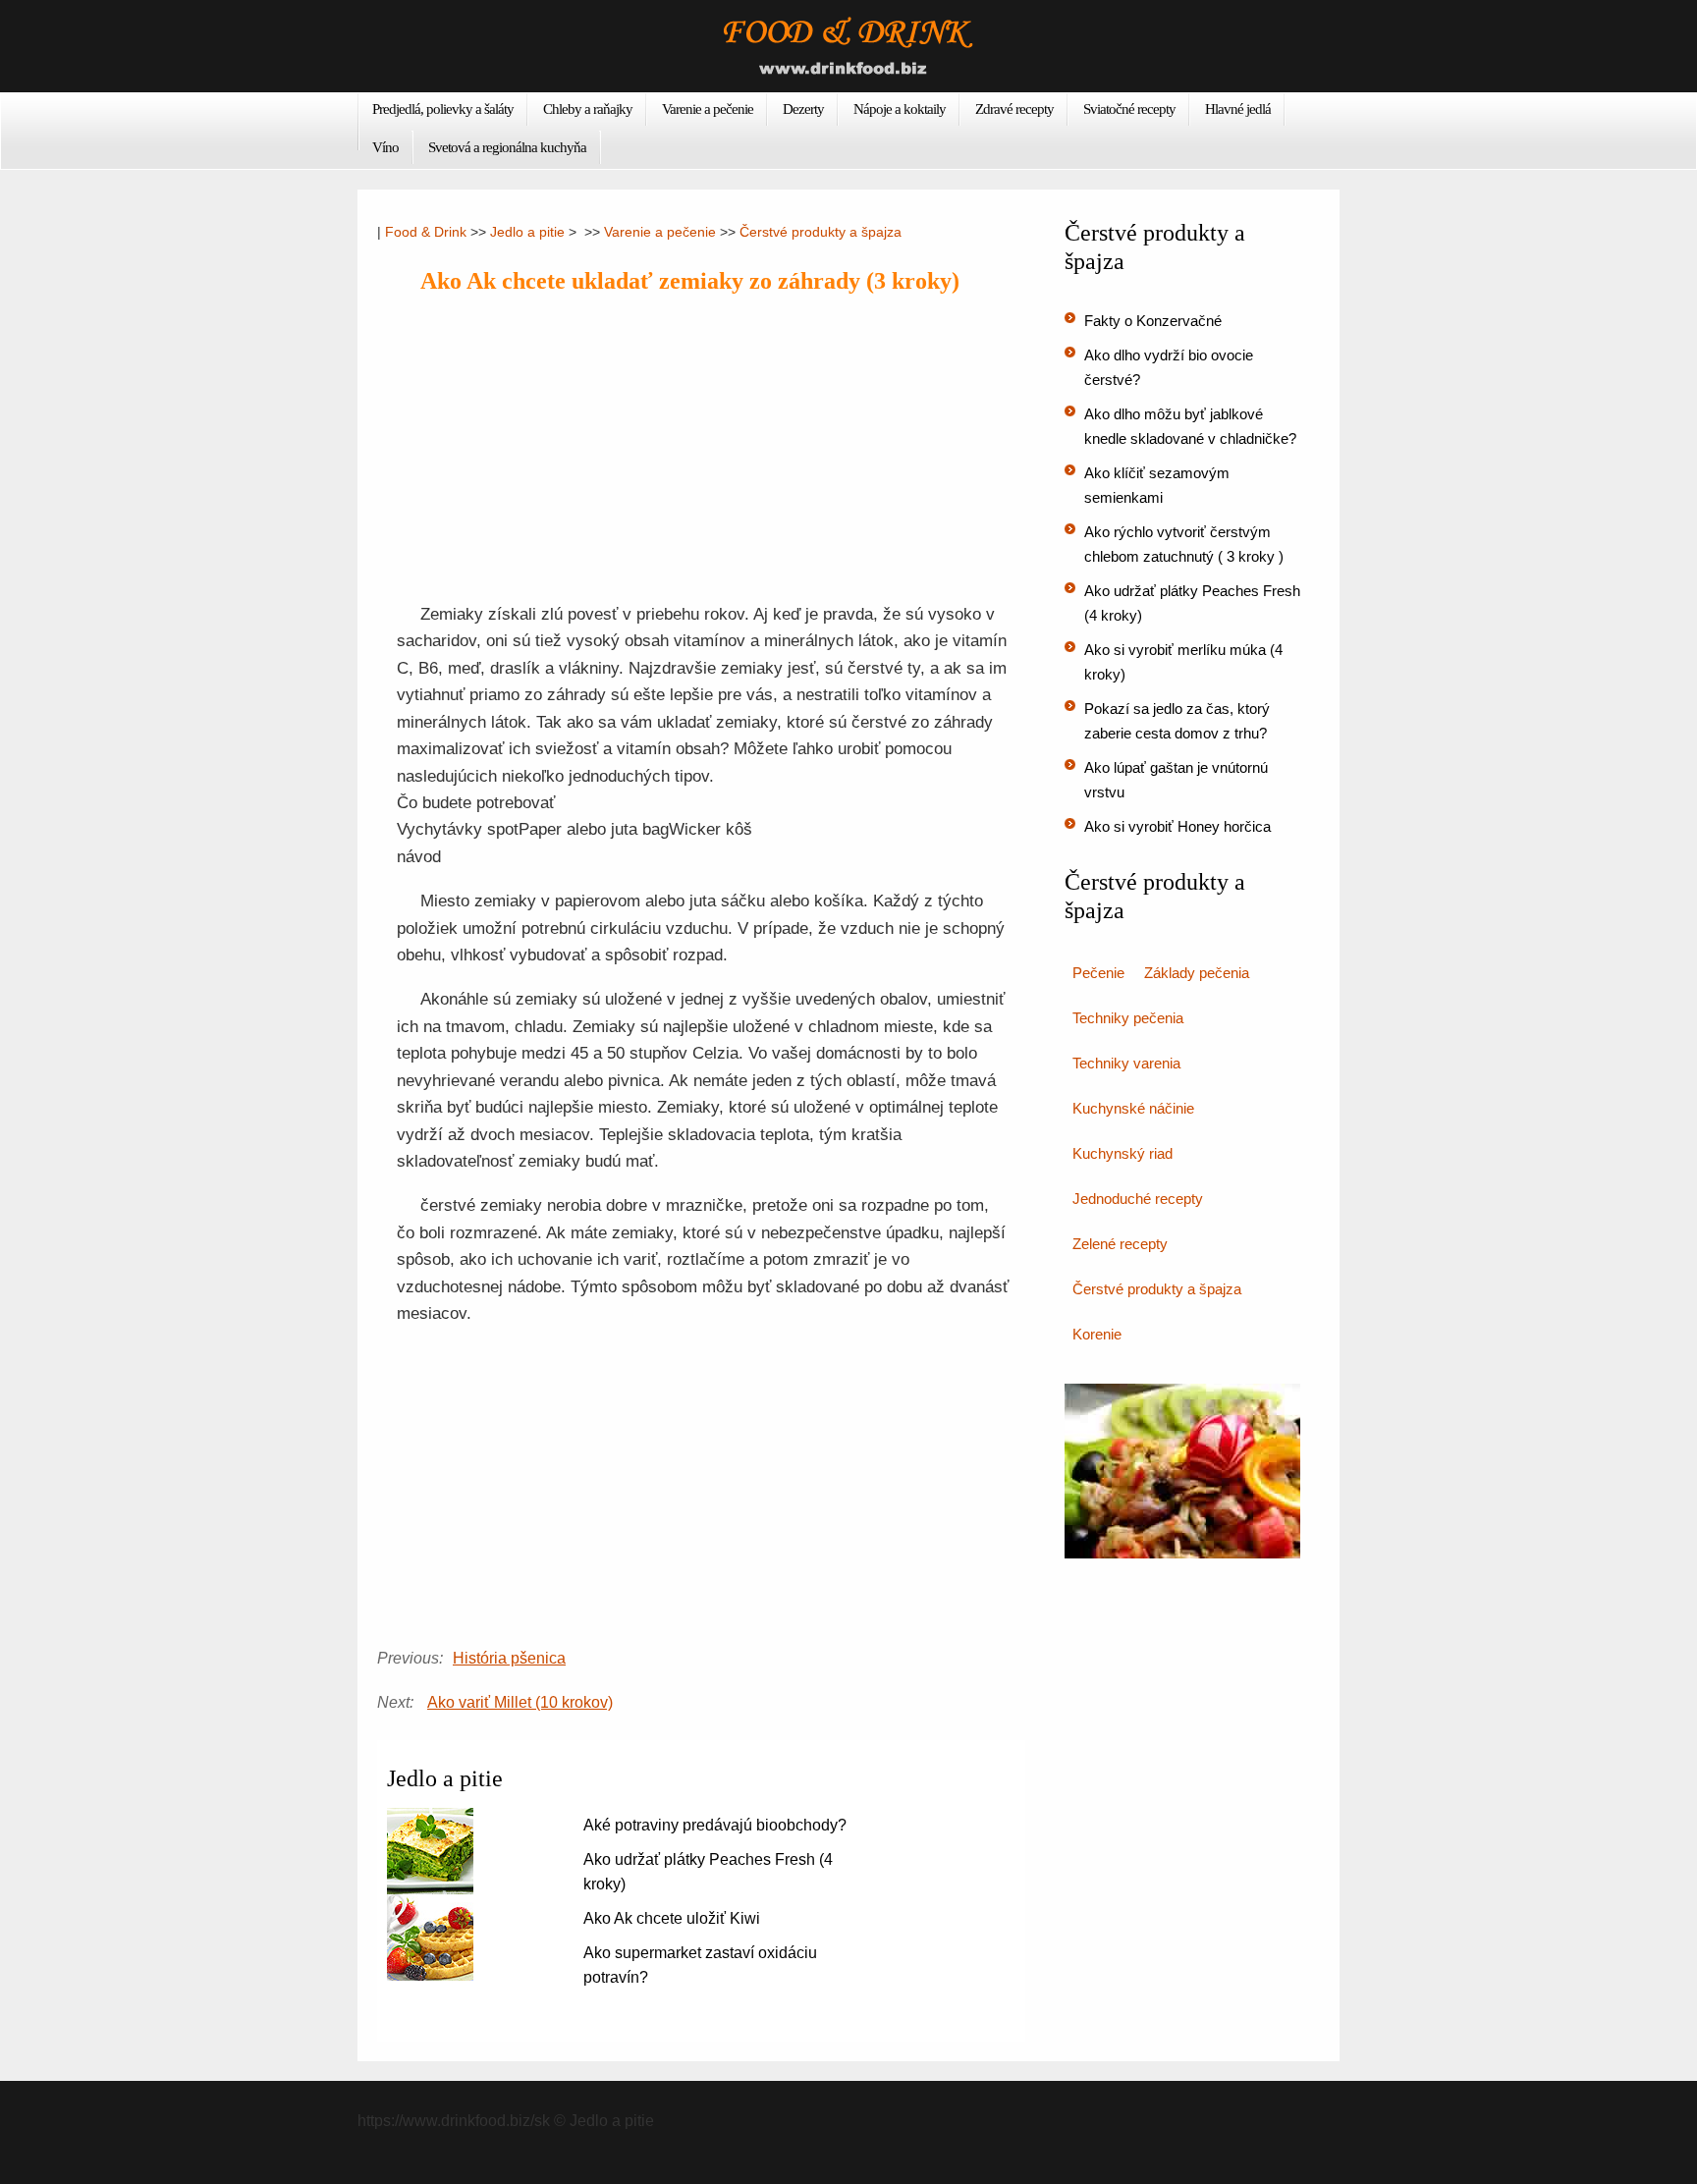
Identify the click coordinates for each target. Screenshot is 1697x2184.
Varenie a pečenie (708, 109)
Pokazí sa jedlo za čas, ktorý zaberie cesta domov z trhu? (1177, 721)
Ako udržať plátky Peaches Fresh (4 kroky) (708, 1872)
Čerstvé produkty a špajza (821, 232)
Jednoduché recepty (1138, 1199)
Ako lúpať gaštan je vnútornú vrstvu (1176, 780)
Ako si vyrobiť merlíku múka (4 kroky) (1183, 662)
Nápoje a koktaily (900, 109)
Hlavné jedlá (1238, 109)
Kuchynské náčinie (1133, 1108)
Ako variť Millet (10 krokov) (520, 1702)
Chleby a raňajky (588, 109)
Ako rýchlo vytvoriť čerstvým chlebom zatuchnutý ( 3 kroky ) (1184, 544)
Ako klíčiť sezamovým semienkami (1157, 485)
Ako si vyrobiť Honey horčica (1177, 826)
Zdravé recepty (1014, 109)
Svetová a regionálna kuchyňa (507, 147)
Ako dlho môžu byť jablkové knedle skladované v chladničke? (1190, 426)
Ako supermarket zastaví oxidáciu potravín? (700, 1965)
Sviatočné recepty (1129, 109)
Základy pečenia (1197, 973)
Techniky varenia (1126, 1063)
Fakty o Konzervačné (1153, 321)
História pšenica (509, 1658)
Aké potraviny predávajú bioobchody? (715, 1825)
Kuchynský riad (1122, 1153)
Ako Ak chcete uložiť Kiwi (672, 1918)
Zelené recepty (1120, 1244)
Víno (385, 147)
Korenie (1097, 1334)
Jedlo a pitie (527, 232)
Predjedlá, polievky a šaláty (443, 109)
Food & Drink (426, 232)
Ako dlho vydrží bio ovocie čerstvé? (1169, 367)
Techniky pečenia (1128, 1018)
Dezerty (803, 109)
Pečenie (1098, 973)
